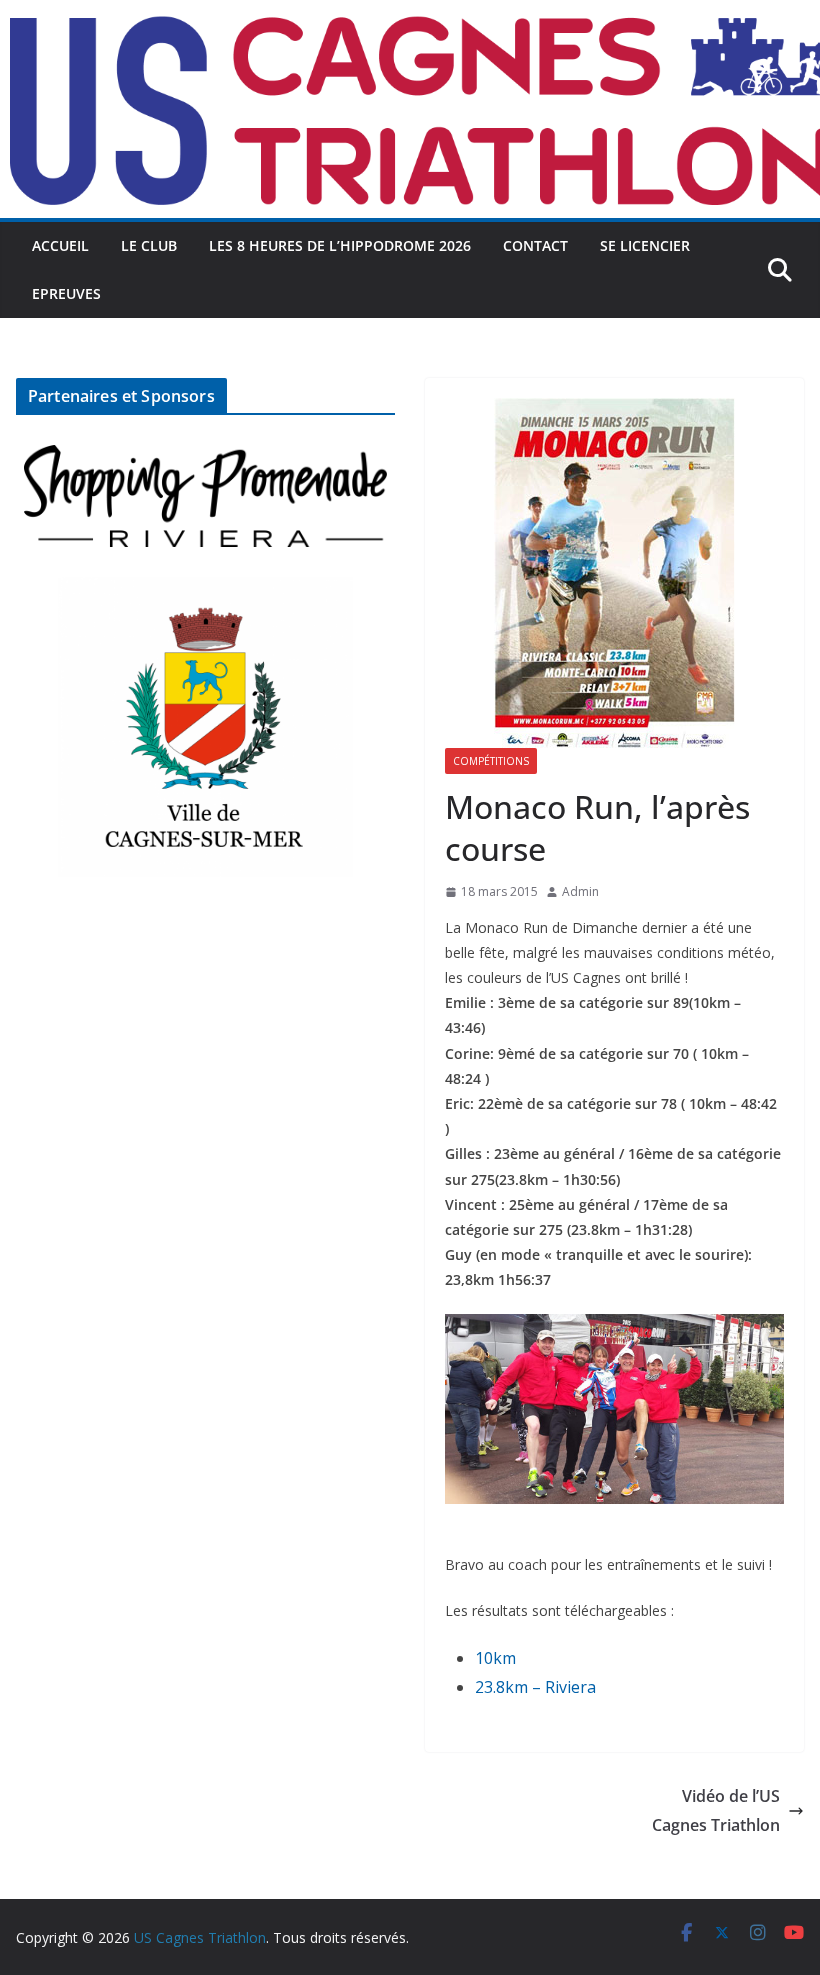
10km (495, 1658)
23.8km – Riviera (535, 1687)
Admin (580, 891)
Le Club (149, 245)
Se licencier (645, 245)
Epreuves (66, 293)
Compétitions (491, 761)
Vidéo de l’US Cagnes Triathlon (716, 1810)
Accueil (60, 245)
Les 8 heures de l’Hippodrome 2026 (340, 245)
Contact (535, 245)
